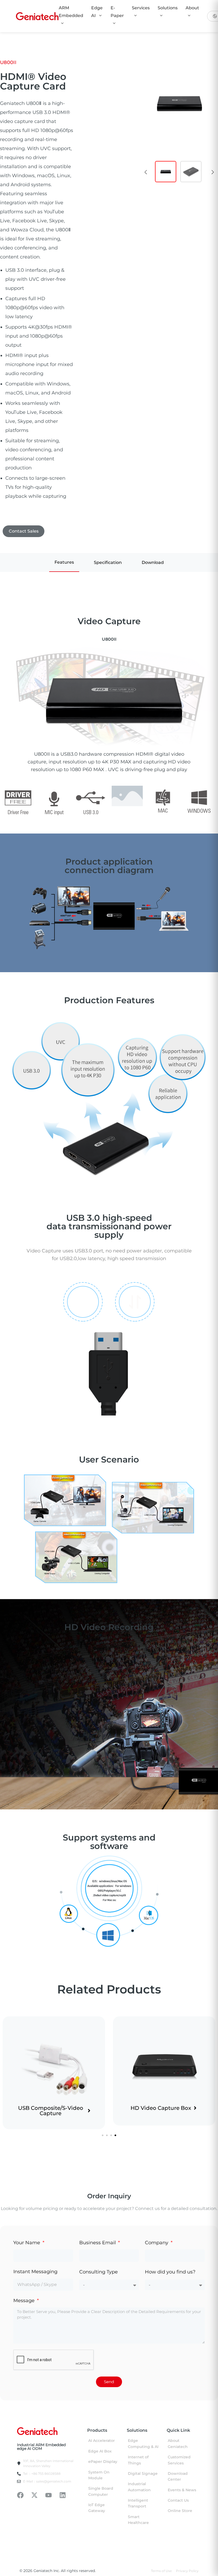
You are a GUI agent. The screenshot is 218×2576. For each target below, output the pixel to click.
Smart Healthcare (138, 2520)
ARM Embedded (71, 12)
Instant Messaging (35, 2272)
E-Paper (117, 12)
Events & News (182, 2490)
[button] (146, 172)
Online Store (180, 2511)
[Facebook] (20, 2495)
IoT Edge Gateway (97, 2508)
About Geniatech (178, 2443)
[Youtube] (49, 2495)
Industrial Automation (139, 2487)
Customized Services (179, 2460)
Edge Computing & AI (143, 2443)
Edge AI (97, 12)
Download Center (178, 2476)
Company (157, 2243)
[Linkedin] (63, 2495)
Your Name (27, 2243)
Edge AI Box (100, 2451)
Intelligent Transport (138, 2503)
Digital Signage (143, 2473)
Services (141, 8)
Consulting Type (98, 2272)
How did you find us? (170, 2272)
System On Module (99, 2475)
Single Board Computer (101, 2491)
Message (25, 2301)
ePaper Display (103, 2462)
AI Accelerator (102, 2441)
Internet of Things (138, 2460)
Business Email (98, 2243)
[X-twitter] (34, 2495)
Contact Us (178, 2500)
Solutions (168, 8)
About (192, 8)
